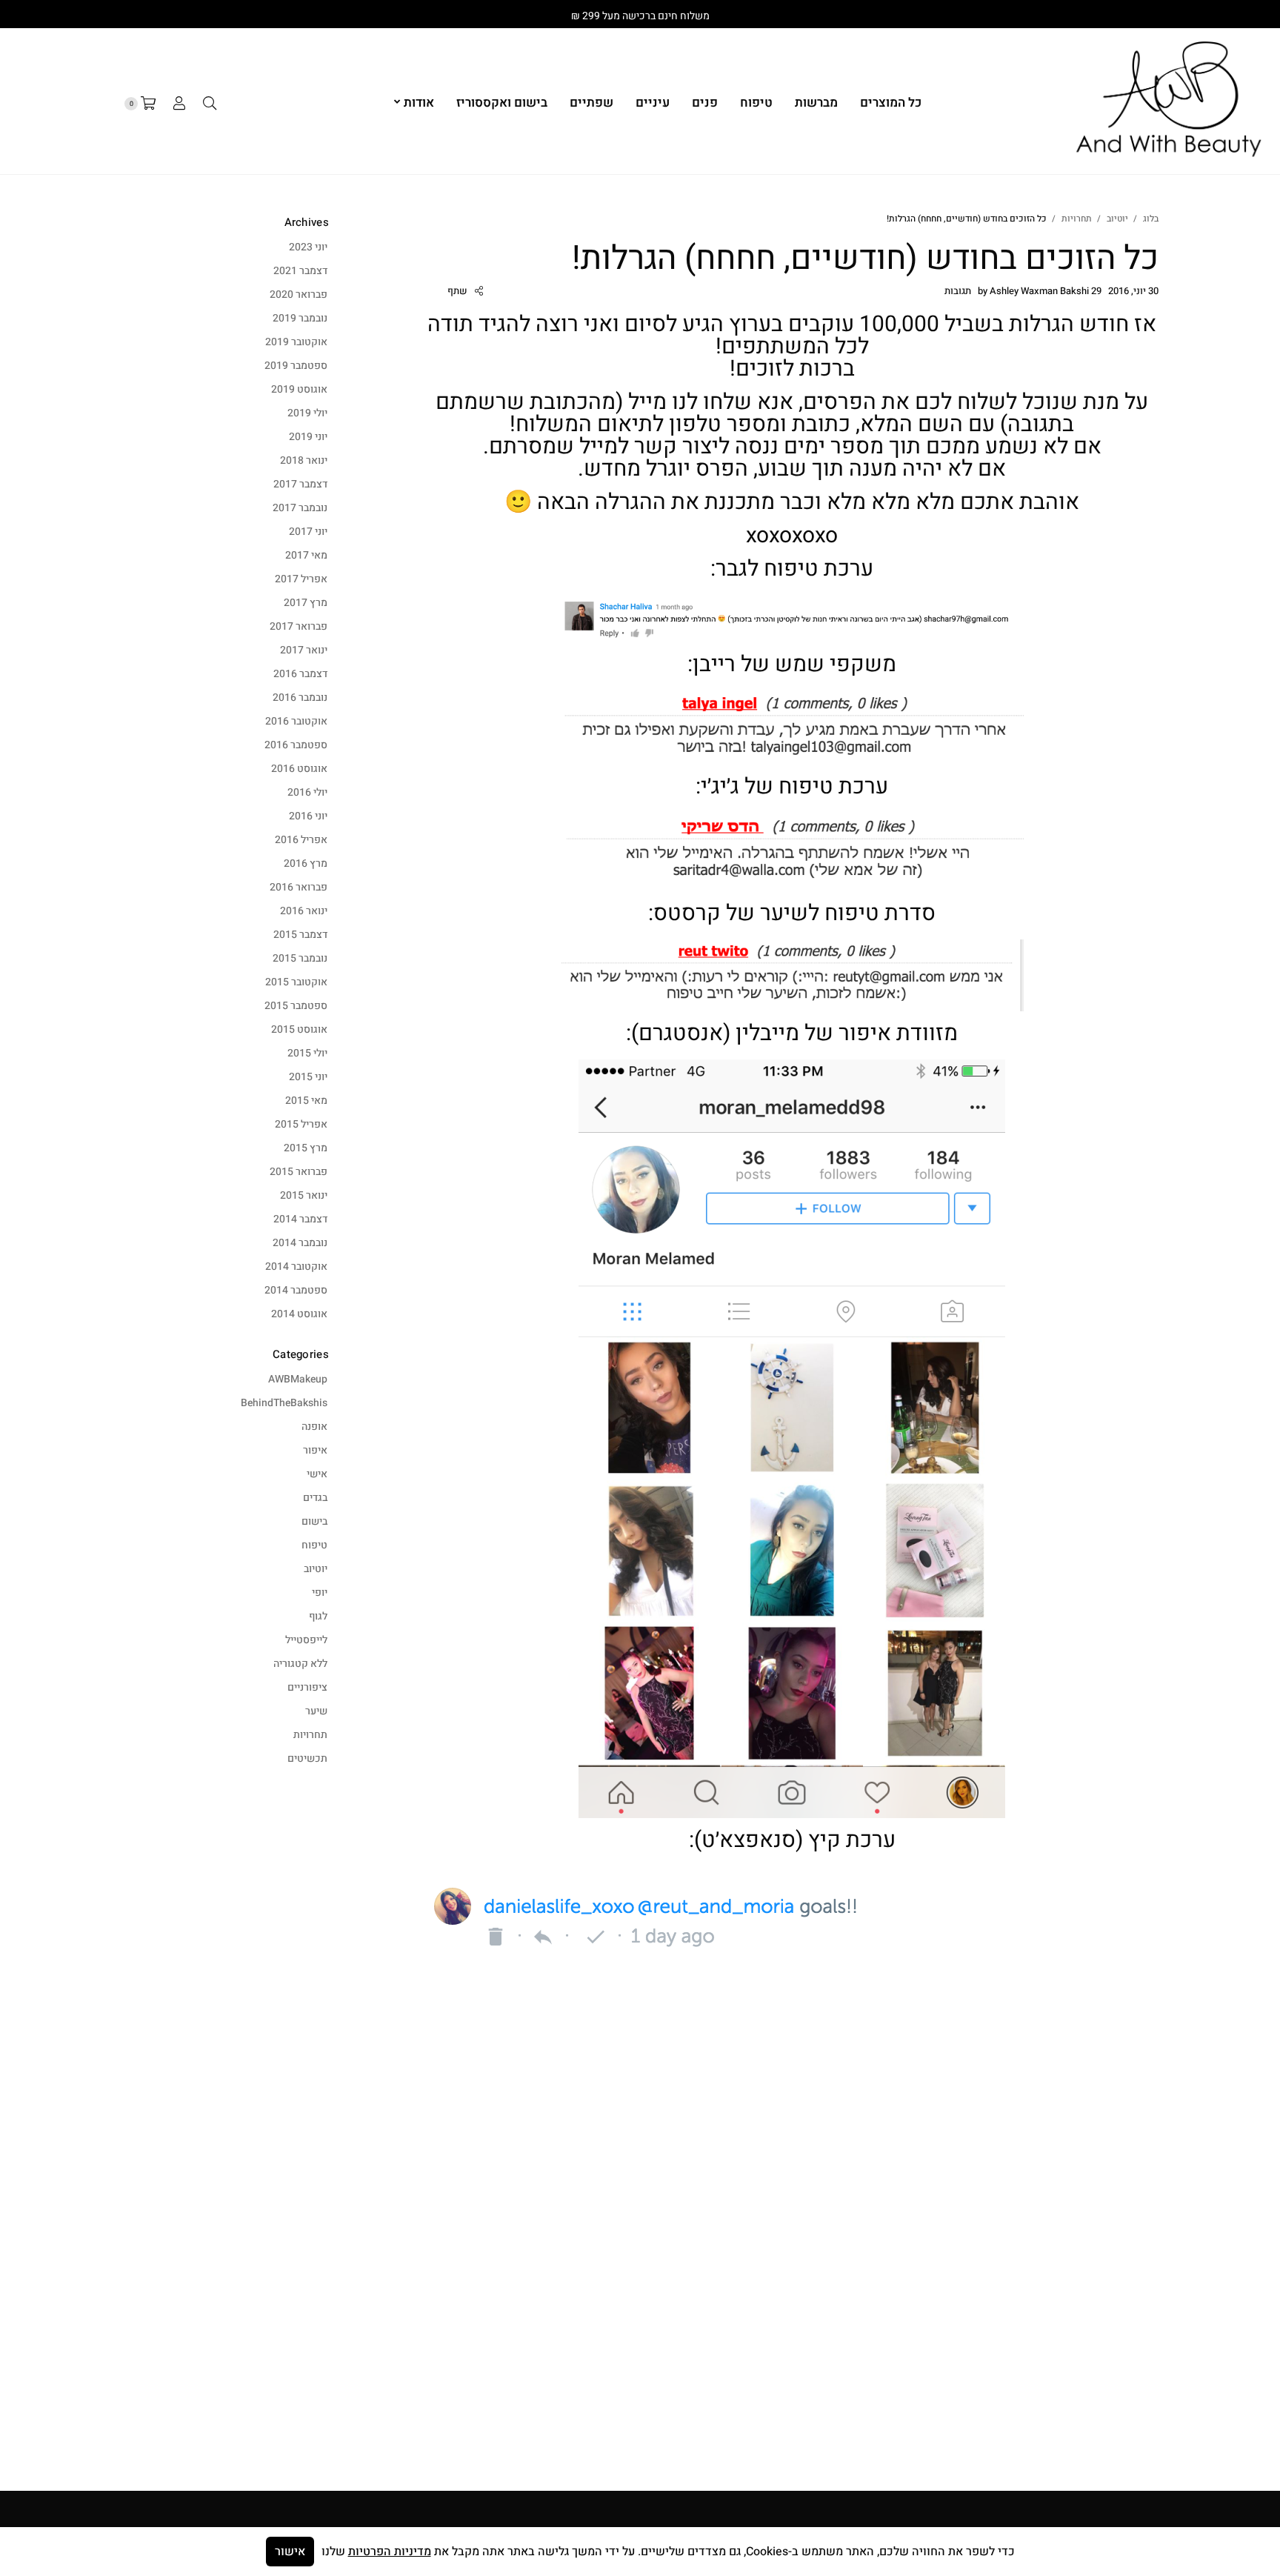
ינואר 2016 (304, 911)
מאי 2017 (306, 555)
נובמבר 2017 (300, 508)
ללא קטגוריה (300, 1664)
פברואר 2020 (299, 294)
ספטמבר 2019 (296, 366)
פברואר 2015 (299, 1172)
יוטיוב (1117, 219)
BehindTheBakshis (284, 1403)
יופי (320, 1592)
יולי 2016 (307, 792)
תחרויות (1077, 219)
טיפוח (314, 1545)
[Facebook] (1218, 14)
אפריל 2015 (301, 1124)
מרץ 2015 (306, 1148)
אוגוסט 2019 (299, 389)
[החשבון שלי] (179, 104)
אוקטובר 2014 (296, 1267)
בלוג (1151, 219)
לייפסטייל (306, 1640)
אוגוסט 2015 (299, 1029)
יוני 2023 (308, 247)
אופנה (314, 1427)
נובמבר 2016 (300, 698)
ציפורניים (307, 1687)
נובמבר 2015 (300, 958)
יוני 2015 (308, 1077)
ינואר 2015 (304, 1195)
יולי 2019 (307, 413)
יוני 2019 (308, 437)
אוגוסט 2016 (299, 769)
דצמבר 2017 (300, 484)
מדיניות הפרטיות (390, 2552)
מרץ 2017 (306, 603)
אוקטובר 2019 (296, 342)
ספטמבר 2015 (296, 1006)
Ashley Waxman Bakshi (1039, 291)
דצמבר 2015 (300, 935)
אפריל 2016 (301, 840)
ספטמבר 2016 (296, 745)
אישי (317, 1474)
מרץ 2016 (306, 863)
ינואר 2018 (304, 460)
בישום (314, 1521)
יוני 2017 (308, 532)
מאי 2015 (306, 1101)
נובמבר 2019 (300, 318)
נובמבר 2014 (300, 1243)
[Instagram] (1188, 14)
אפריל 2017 (301, 579)
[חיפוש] (210, 104)
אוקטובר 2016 (296, 721)
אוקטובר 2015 (296, 982)
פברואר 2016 (299, 887)
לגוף (318, 1616)
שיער (316, 1711)
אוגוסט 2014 (299, 1314)
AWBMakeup (298, 1379)
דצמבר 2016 (300, 674)
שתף (457, 291)
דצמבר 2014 (300, 1219)
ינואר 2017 (304, 650)
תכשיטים (307, 1758)
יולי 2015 (307, 1053)
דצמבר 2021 (300, 271)
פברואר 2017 (299, 626)
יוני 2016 (308, 816)
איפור (315, 1450)
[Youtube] (1159, 14)
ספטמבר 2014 (296, 1290)
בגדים (315, 1498)
